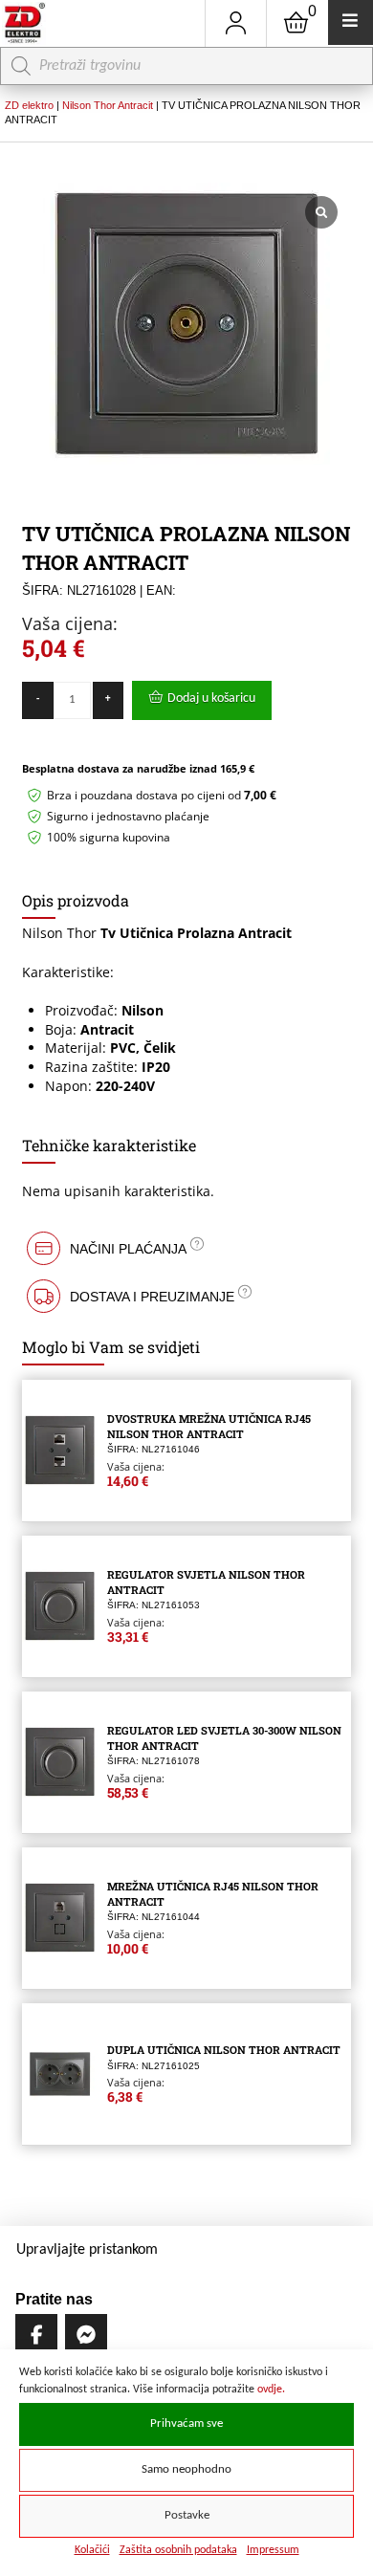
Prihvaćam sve (186, 2424)
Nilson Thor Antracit (108, 105)
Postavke (187, 2516)
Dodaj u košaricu (211, 699)
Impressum (273, 2550)
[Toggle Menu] (351, 22)
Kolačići (92, 2550)
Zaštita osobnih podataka (178, 2550)
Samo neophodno (186, 2470)
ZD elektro (29, 105)
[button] (186, 1248)
